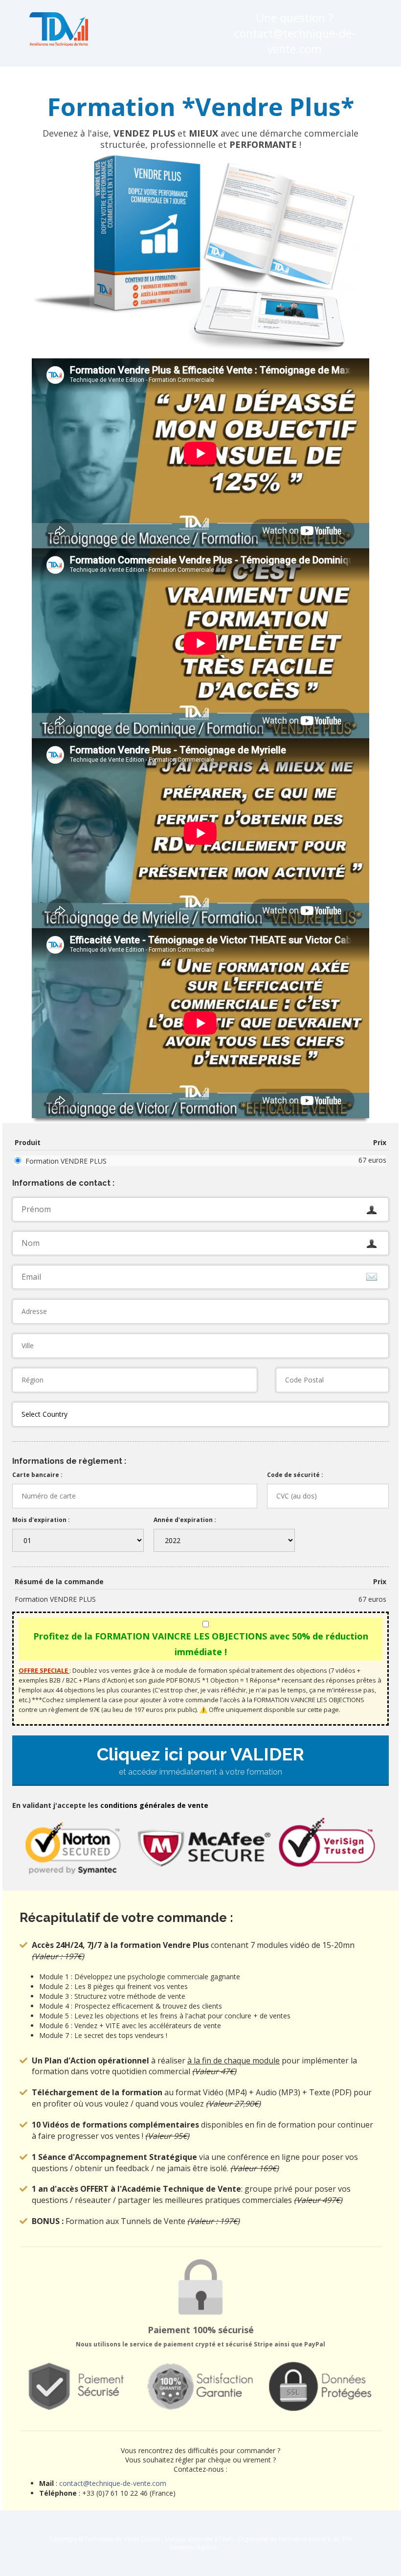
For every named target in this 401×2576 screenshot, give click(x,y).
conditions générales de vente (154, 1805)
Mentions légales (192, 2547)
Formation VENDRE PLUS (66, 1161)
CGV (226, 2547)
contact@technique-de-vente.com (113, 2483)
